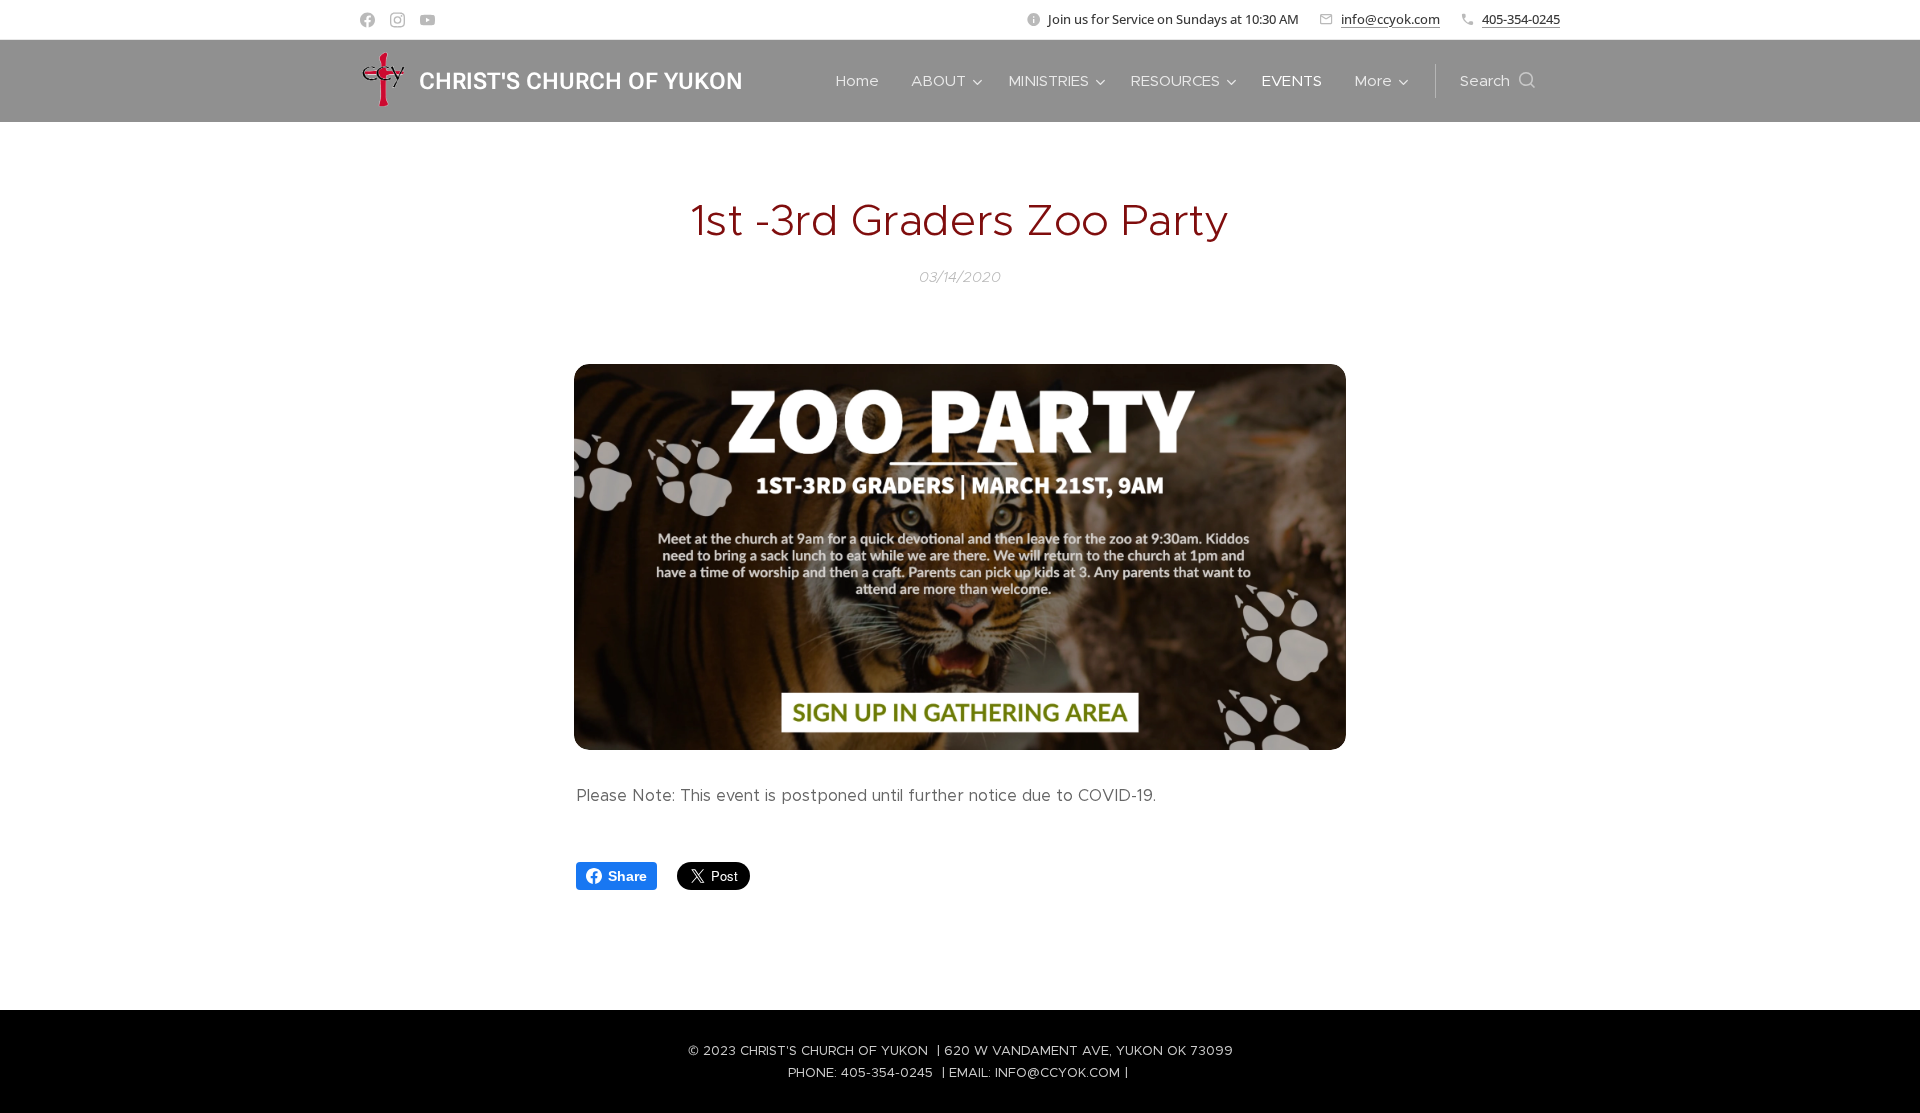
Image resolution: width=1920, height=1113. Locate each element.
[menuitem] (863, 81)
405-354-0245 (1521, 19)
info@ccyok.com (1390, 19)
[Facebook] (367, 20)
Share (627, 876)
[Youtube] (427, 20)
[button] (1497, 81)
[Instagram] (397, 20)
